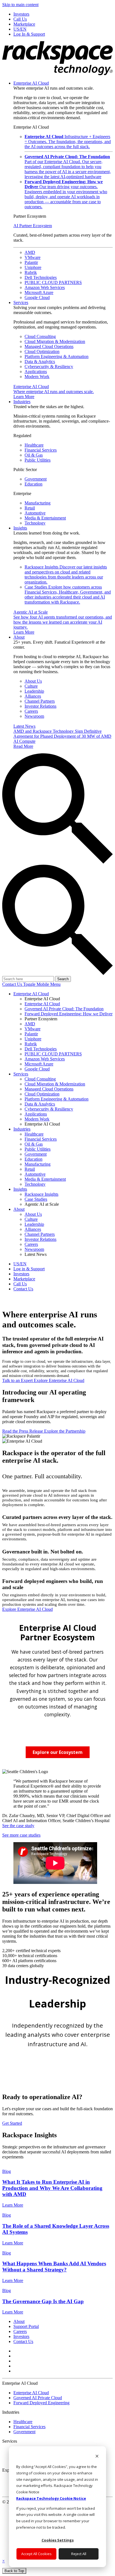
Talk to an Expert (18, 1380)
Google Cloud (37, 297)
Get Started (12, 2123)
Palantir (31, 262)
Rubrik (31, 272)
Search (63, 979)
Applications (36, 372)
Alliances (33, 696)
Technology (35, 523)
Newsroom (34, 716)
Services (21, 302)
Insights (20, 528)
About (19, 637)
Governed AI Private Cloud (38, 2398)
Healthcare (34, 445)
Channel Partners (40, 701)
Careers (31, 711)
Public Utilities (38, 460)
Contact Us (13, 984)
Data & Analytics (40, 361)
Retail (30, 508)
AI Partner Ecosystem (33, 226)
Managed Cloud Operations (49, 346)
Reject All (79, 2554)
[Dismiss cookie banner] (97, 2457)
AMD (30, 252)
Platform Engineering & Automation (57, 356)
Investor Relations (40, 706)
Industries (22, 402)
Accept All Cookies (36, 2554)
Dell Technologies (41, 277)
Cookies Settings (58, 2540)
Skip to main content (20, 5)
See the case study (18, 1826)
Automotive (35, 513)
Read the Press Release (23, 1431)
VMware (33, 257)
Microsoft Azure (39, 292)
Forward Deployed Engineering (41, 2403)
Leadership (34, 691)
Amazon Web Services (45, 287)
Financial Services (41, 450)
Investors (21, 2336)
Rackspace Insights (66, 574)
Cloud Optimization (42, 351)
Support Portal (26, 2326)
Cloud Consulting (40, 336)
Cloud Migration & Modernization (55, 341)
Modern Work (37, 377)
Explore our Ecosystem (58, 1752)
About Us (33, 681)
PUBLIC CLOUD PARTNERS (53, 282)
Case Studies (68, 595)
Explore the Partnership (65, 1431)
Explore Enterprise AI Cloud (59, 1380)
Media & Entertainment (45, 518)
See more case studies (21, 1835)
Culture (31, 686)
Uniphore (33, 267)
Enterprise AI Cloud (31, 83)
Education (33, 484)
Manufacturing (38, 503)
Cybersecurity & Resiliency (49, 367)
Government (36, 479)
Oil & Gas (34, 455)
